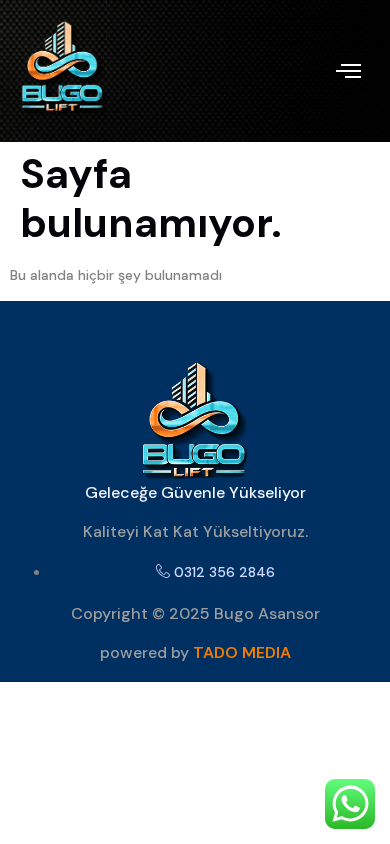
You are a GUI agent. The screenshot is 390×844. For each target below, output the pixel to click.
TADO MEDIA (242, 652)
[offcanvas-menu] (348, 71)
